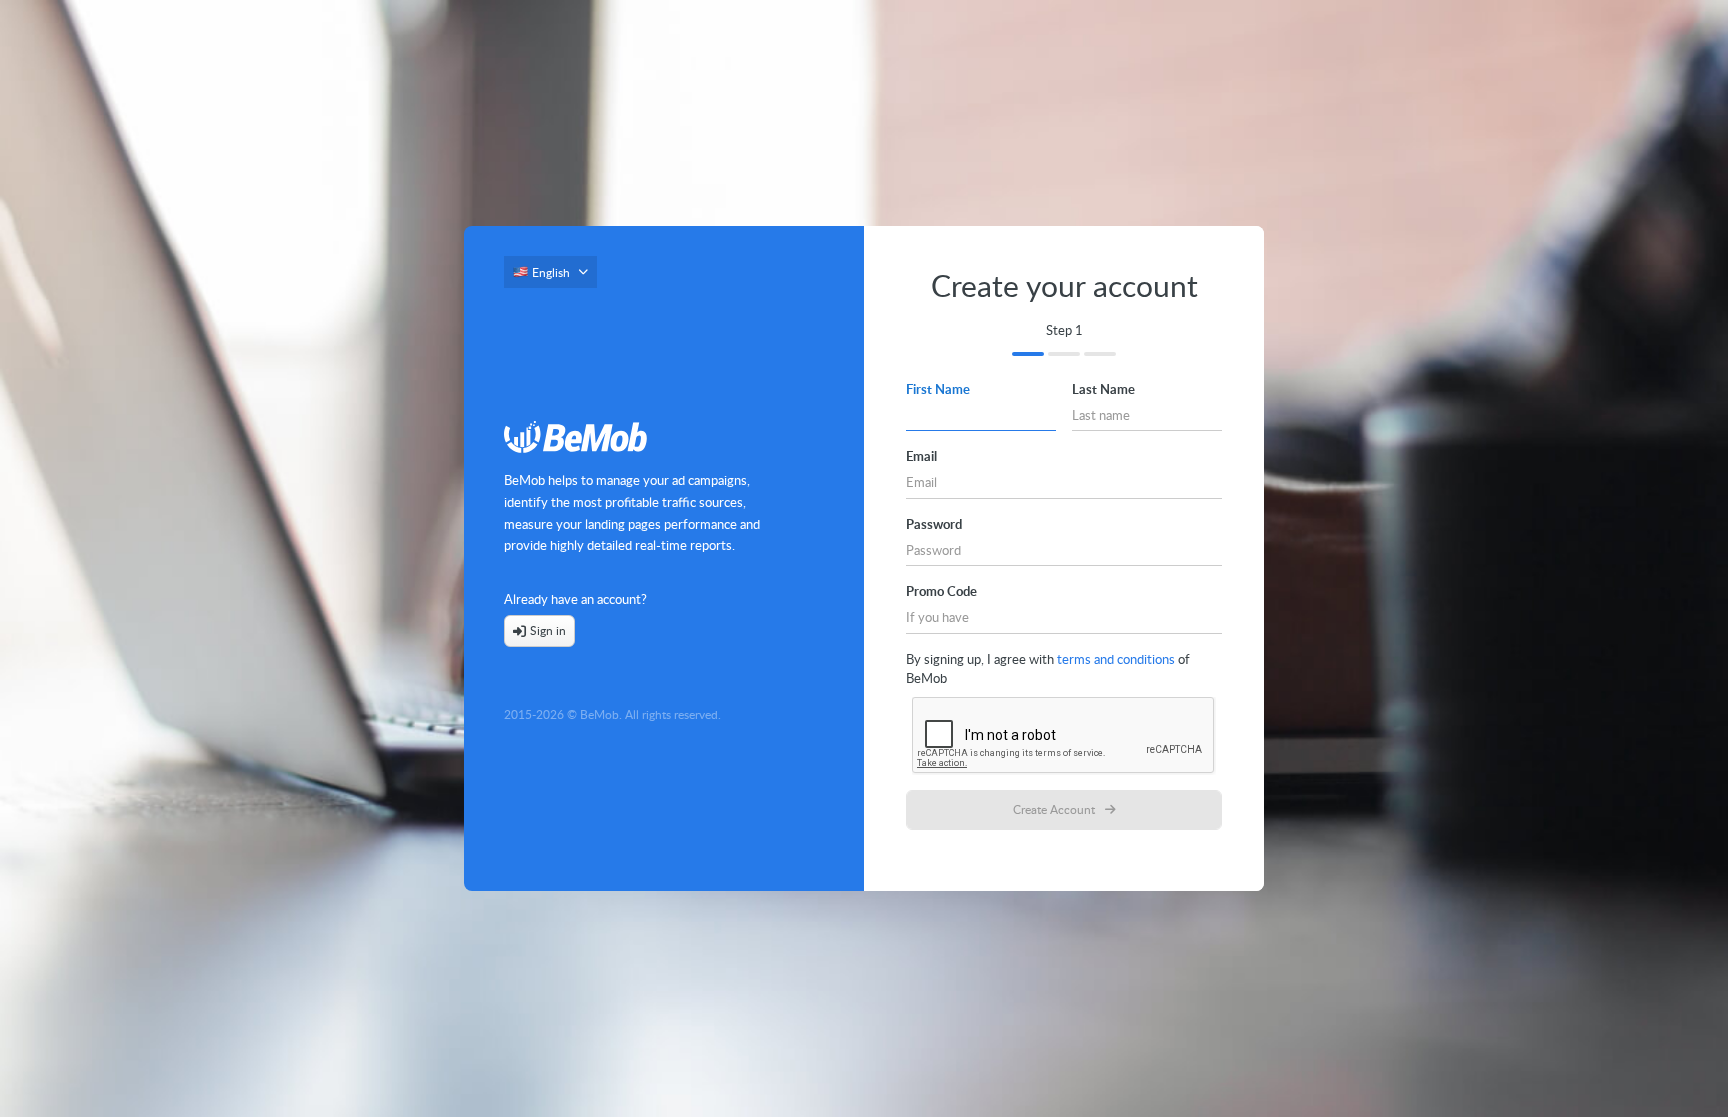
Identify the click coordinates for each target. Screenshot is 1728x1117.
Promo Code (941, 591)
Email (921, 456)
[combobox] (550, 278)
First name (938, 389)
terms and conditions (1116, 659)
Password (934, 524)
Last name (1103, 389)
